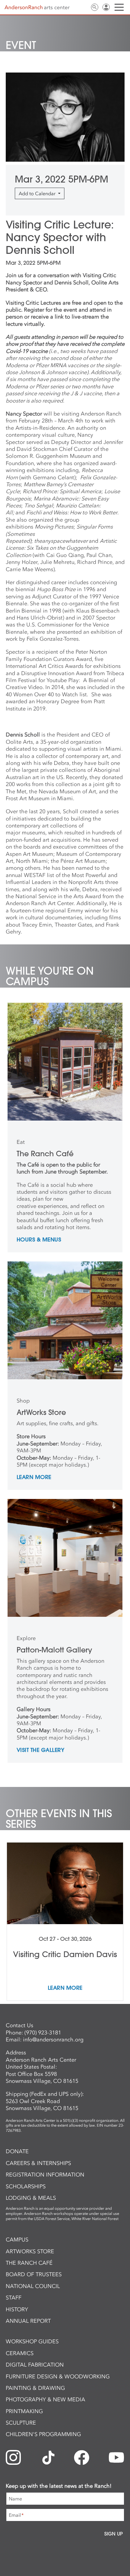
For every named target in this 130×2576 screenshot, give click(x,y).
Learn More (34, 1477)
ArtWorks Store (30, 2251)
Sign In (106, 7)
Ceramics (20, 2353)
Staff (14, 2298)
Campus (17, 2240)
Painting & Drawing (35, 2388)
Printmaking (24, 2411)
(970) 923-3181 (43, 2033)
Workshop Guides (32, 2341)
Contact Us (83, 7)
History (17, 2309)
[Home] (37, 8)
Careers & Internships (38, 2163)
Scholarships (26, 2186)
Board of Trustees (34, 2274)
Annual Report (28, 2321)
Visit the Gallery (41, 1750)
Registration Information (45, 2175)
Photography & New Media (45, 2400)
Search (95, 7)
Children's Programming (43, 2434)
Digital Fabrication (35, 2365)
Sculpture (21, 2423)
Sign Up (114, 2534)
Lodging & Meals (31, 2198)
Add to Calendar (38, 193)
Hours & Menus (39, 1240)
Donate (17, 2151)
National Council (33, 2286)
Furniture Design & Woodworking (58, 2377)
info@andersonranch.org (53, 2040)
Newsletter (72, 7)
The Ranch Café (29, 2263)
